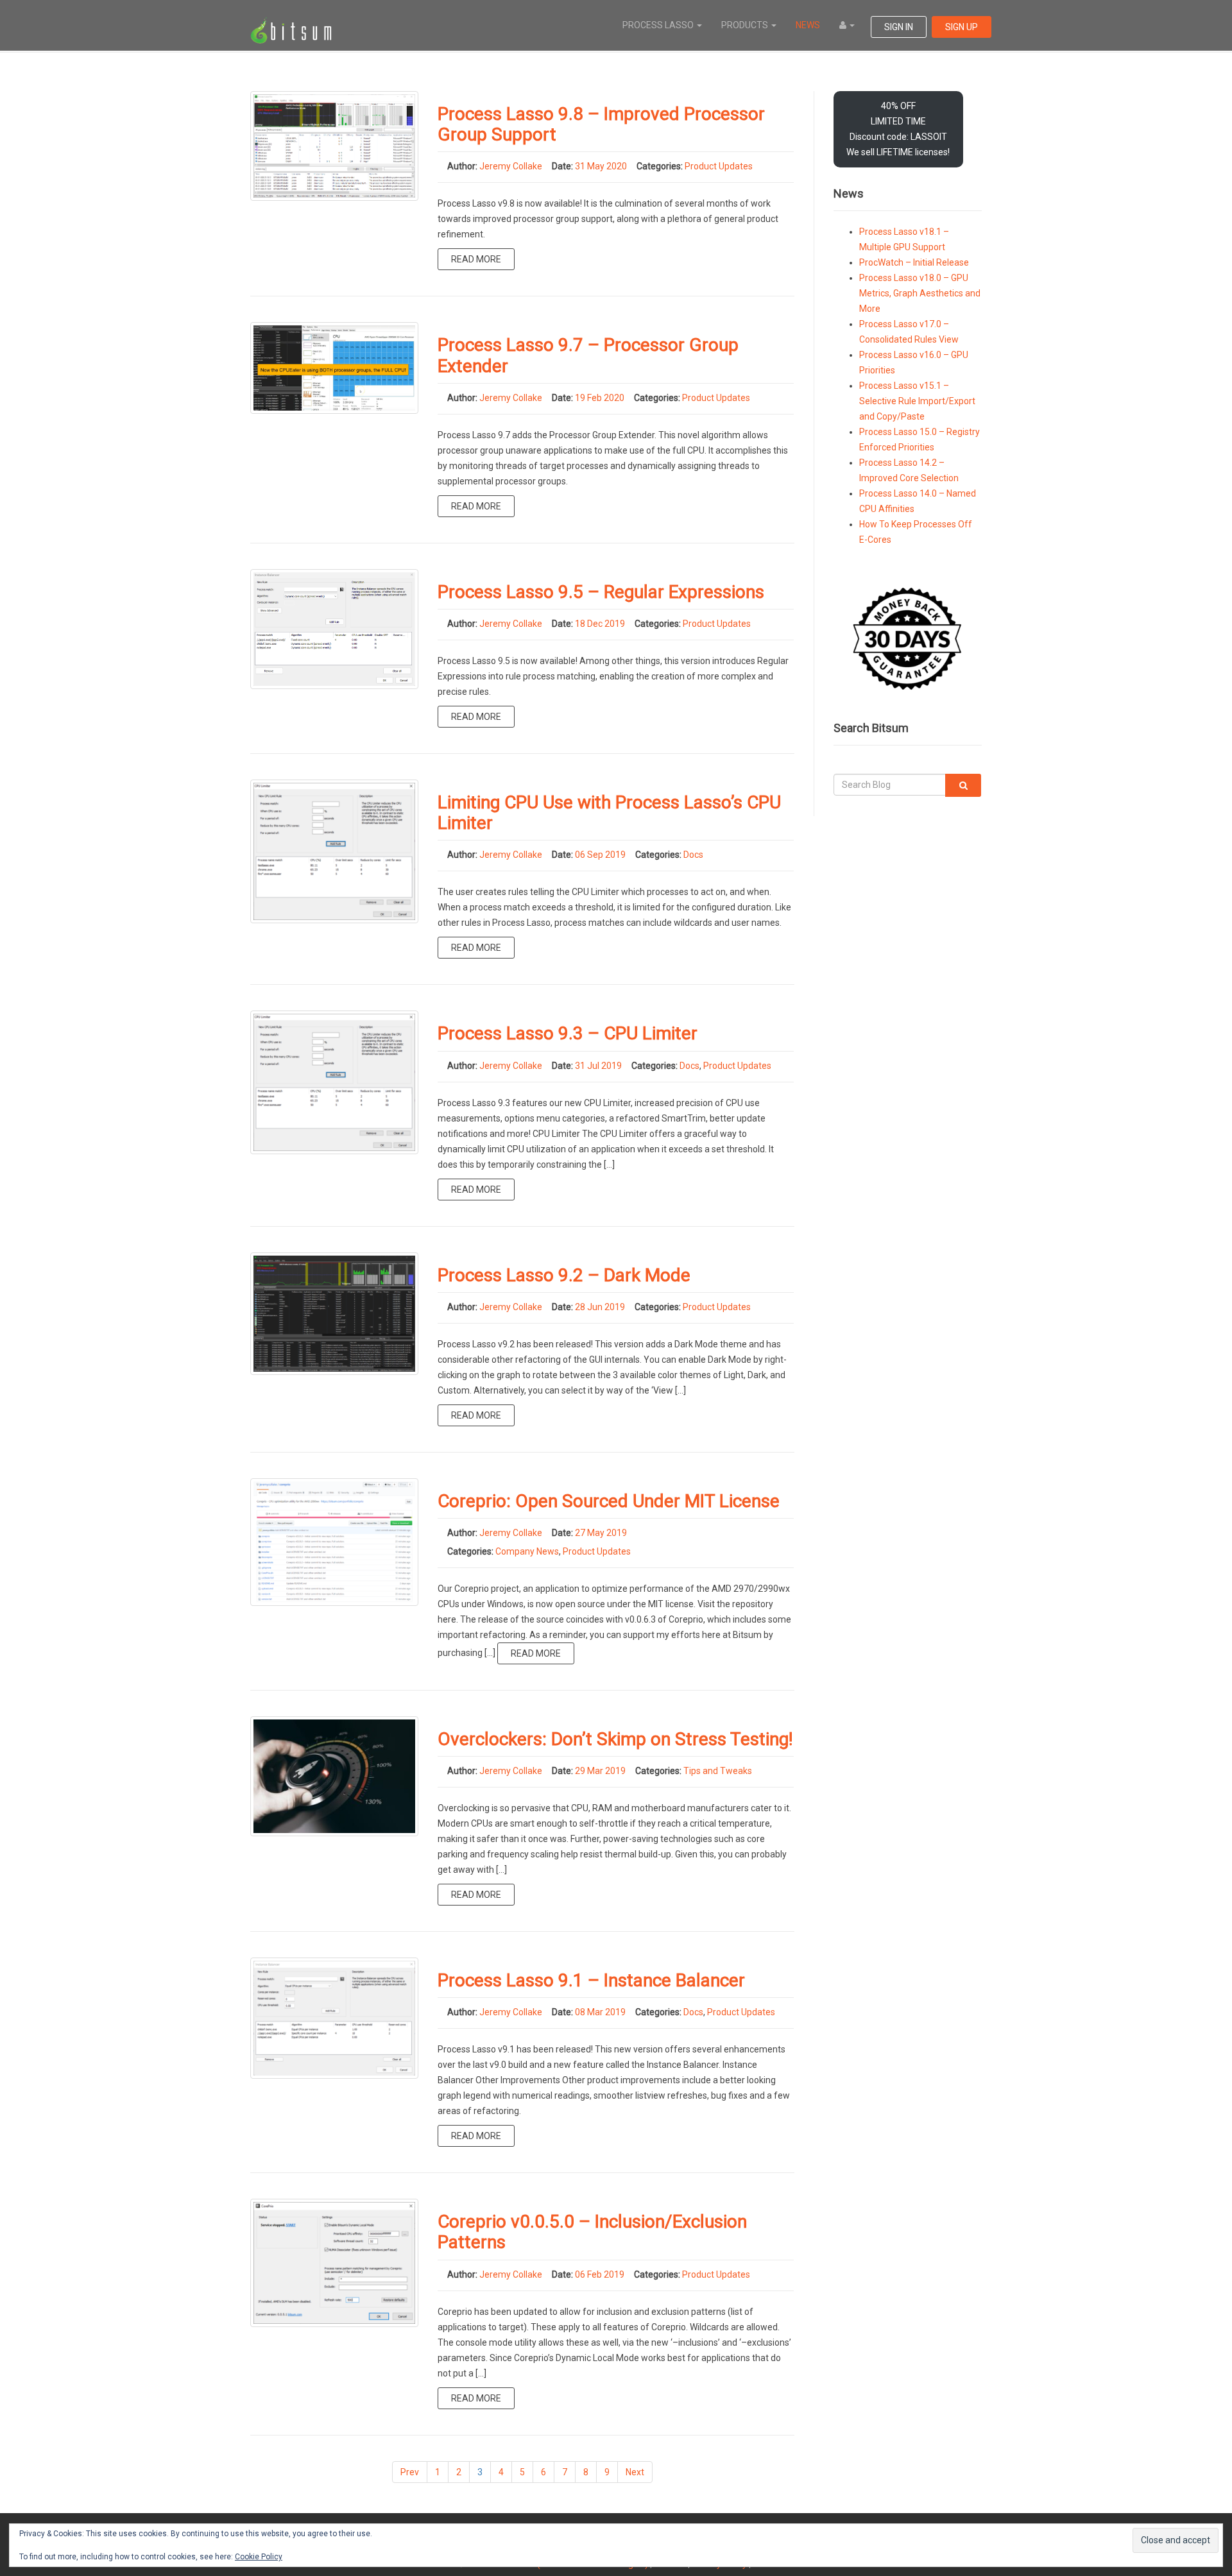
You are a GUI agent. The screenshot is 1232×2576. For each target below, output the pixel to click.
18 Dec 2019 (600, 624)
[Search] (963, 785)
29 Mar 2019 (600, 1771)
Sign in (899, 27)
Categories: (660, 166)
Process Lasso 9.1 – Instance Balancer (591, 1980)
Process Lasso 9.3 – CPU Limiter (568, 1033)
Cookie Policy (259, 2557)
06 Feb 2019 (600, 2274)
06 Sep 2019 (600, 855)
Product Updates (719, 166)
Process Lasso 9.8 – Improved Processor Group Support (601, 124)
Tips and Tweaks (718, 1771)
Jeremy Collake (511, 166)
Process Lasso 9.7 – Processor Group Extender (588, 355)
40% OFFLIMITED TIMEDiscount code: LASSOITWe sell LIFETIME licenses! (898, 129)
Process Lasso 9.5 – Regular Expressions (601, 592)
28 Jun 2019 (600, 1307)
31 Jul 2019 (598, 1066)
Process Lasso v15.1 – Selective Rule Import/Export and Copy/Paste (917, 401)
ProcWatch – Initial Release (914, 262)
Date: (562, 166)
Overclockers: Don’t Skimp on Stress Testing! (615, 1739)
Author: (462, 166)
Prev (410, 2472)
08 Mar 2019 (600, 2012)
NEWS (808, 25)
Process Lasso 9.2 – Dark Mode (564, 1275)
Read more (476, 259)
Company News (527, 1551)
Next (635, 2472)
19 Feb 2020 (600, 398)
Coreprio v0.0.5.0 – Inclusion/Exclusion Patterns (592, 2232)
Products (746, 25)
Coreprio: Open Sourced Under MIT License (609, 1501)
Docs (693, 855)
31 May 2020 (601, 166)
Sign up (962, 27)
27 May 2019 (601, 1533)
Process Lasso (659, 25)
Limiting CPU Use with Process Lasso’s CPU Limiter (609, 813)
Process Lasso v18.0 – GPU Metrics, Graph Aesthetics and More (920, 293)
